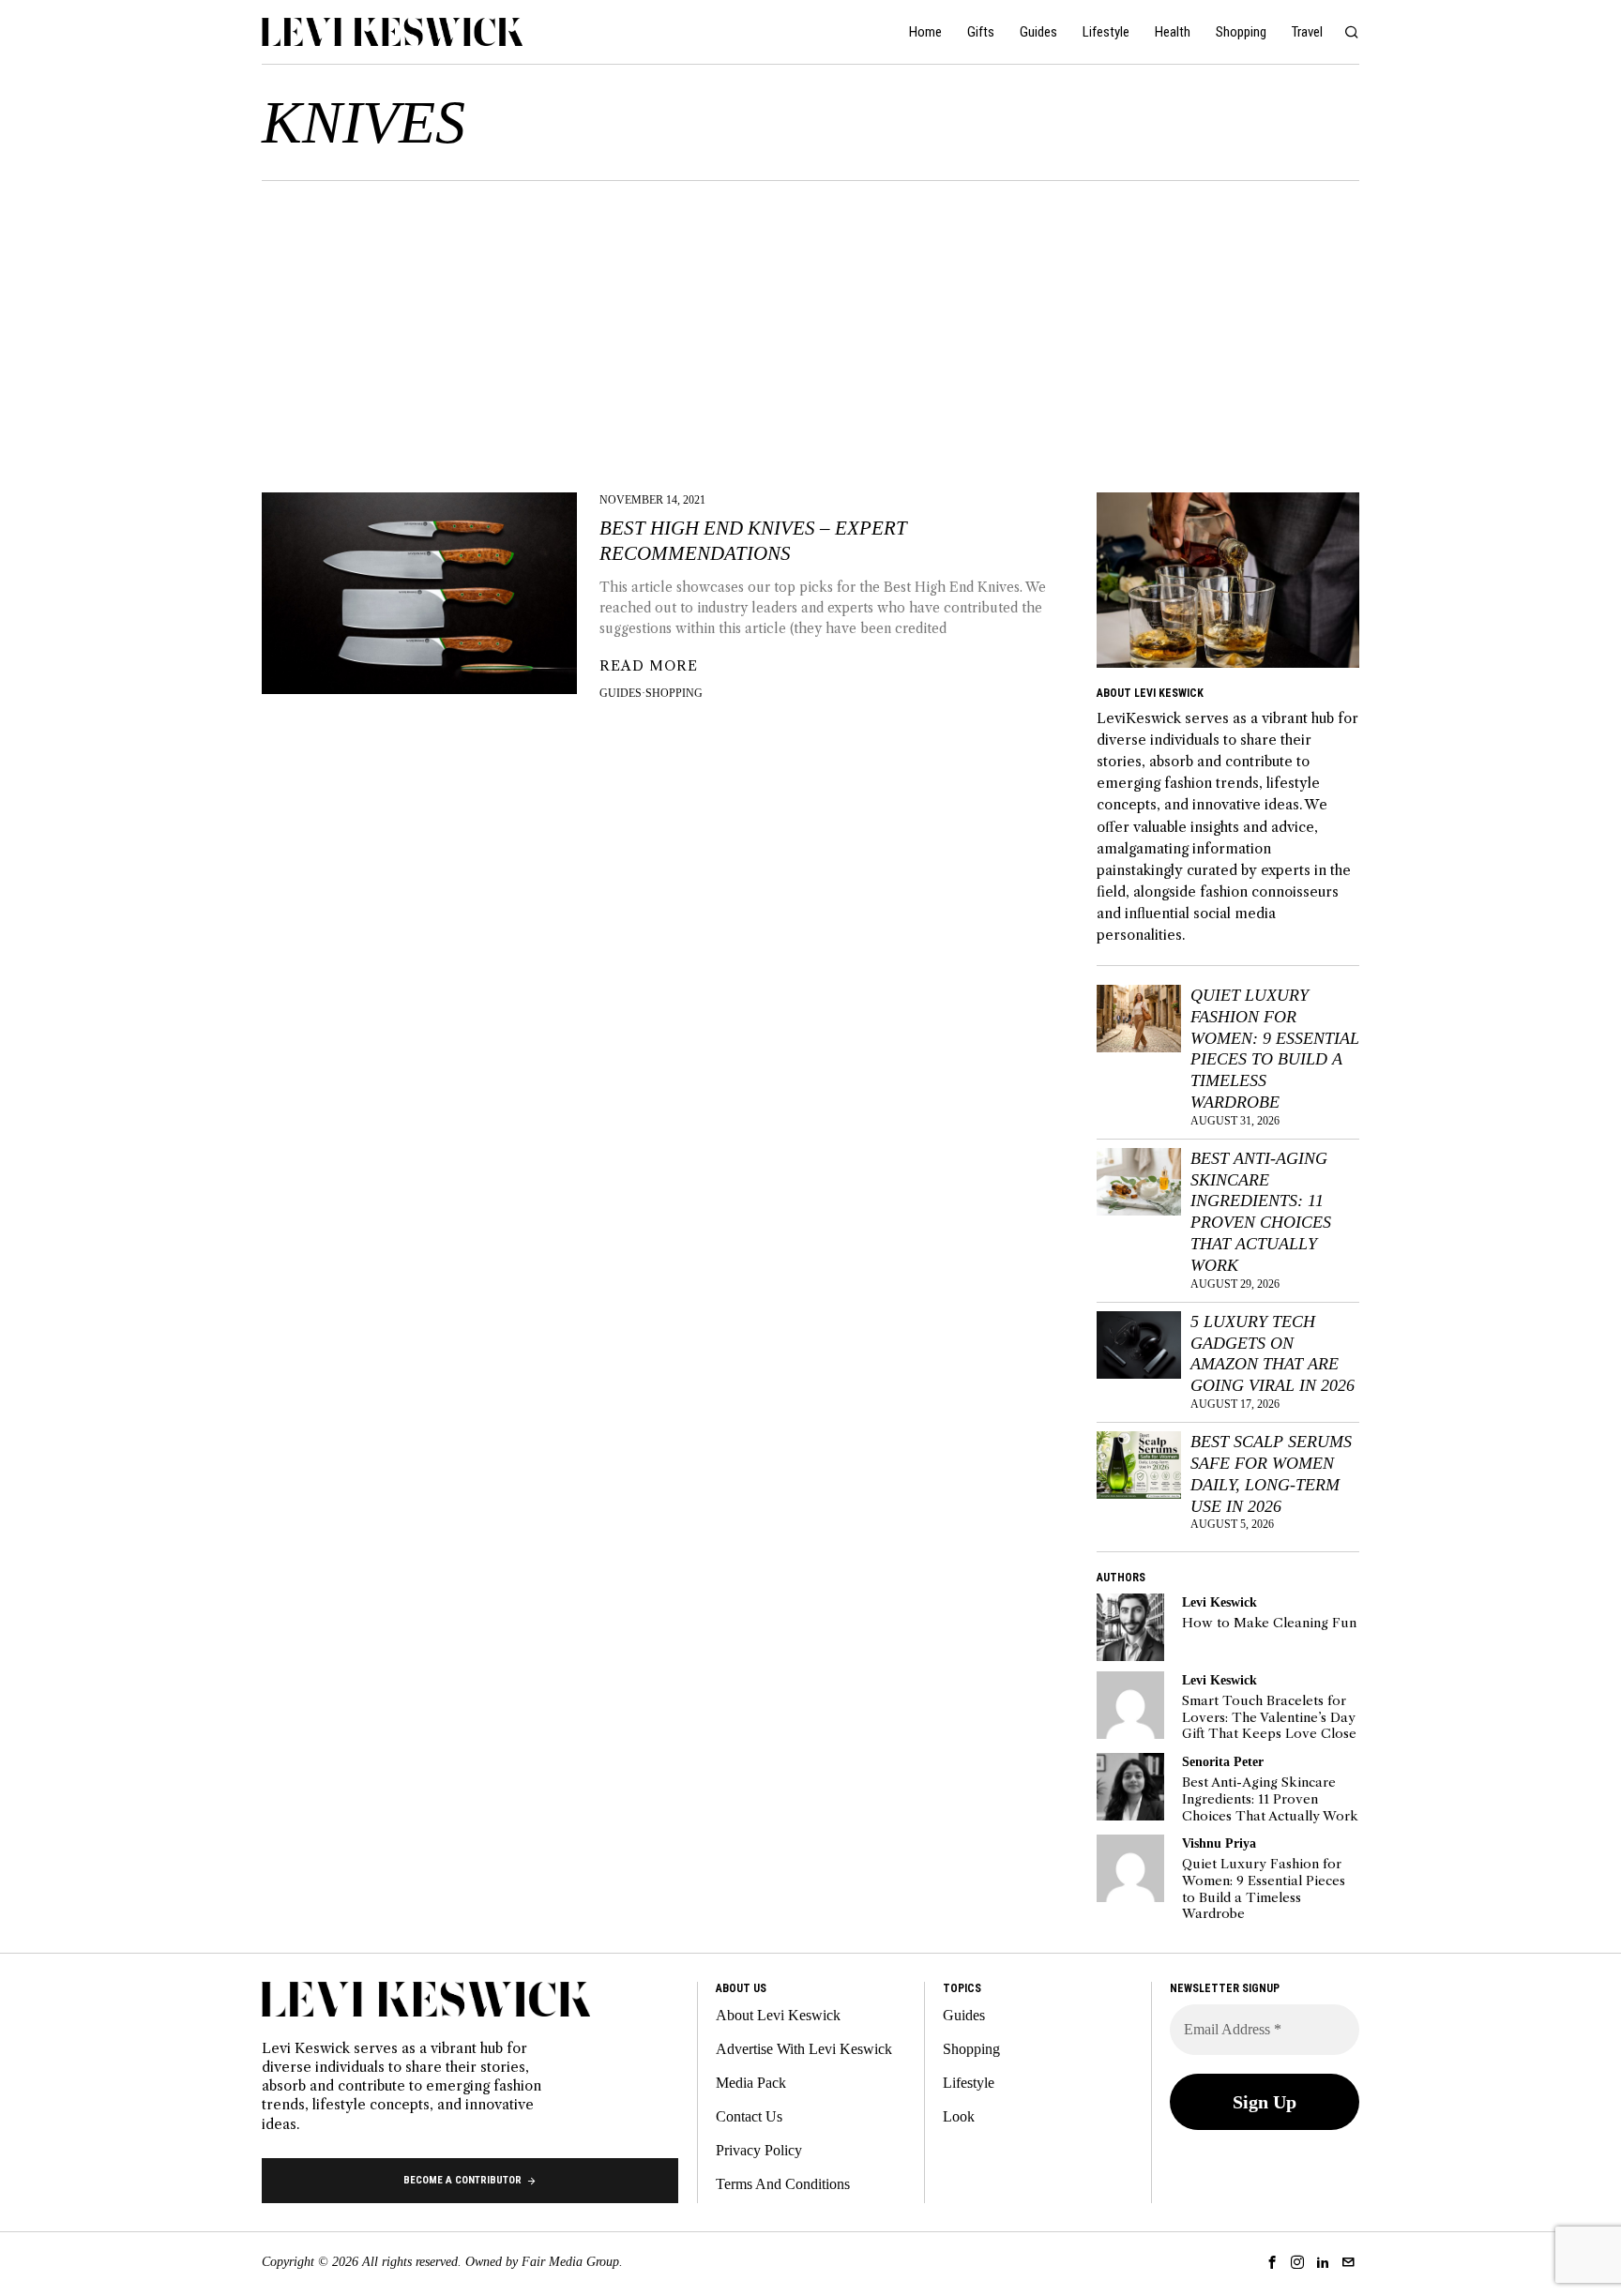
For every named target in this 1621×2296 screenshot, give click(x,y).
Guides (621, 693)
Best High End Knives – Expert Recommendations (753, 541)
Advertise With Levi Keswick (804, 2049)
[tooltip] (1130, 1627)
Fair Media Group (570, 2262)
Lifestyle (969, 2083)
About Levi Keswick (778, 2015)
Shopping (674, 693)
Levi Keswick (1220, 1602)
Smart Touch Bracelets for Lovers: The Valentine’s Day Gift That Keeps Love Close (1269, 1717)
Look (959, 2116)
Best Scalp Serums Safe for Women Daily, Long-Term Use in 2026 (1271, 1474)
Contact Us (749, 2116)
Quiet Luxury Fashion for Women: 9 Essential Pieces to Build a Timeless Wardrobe (1275, 1049)
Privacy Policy (759, 2150)
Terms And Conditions (783, 2184)
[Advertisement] (810, 322)
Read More (649, 666)
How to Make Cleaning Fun (1269, 1623)
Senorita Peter (1223, 1761)
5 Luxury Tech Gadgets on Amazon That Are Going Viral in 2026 (1273, 1354)
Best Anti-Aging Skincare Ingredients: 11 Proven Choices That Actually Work (1261, 1212)
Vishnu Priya (1219, 1843)
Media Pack (751, 2083)
